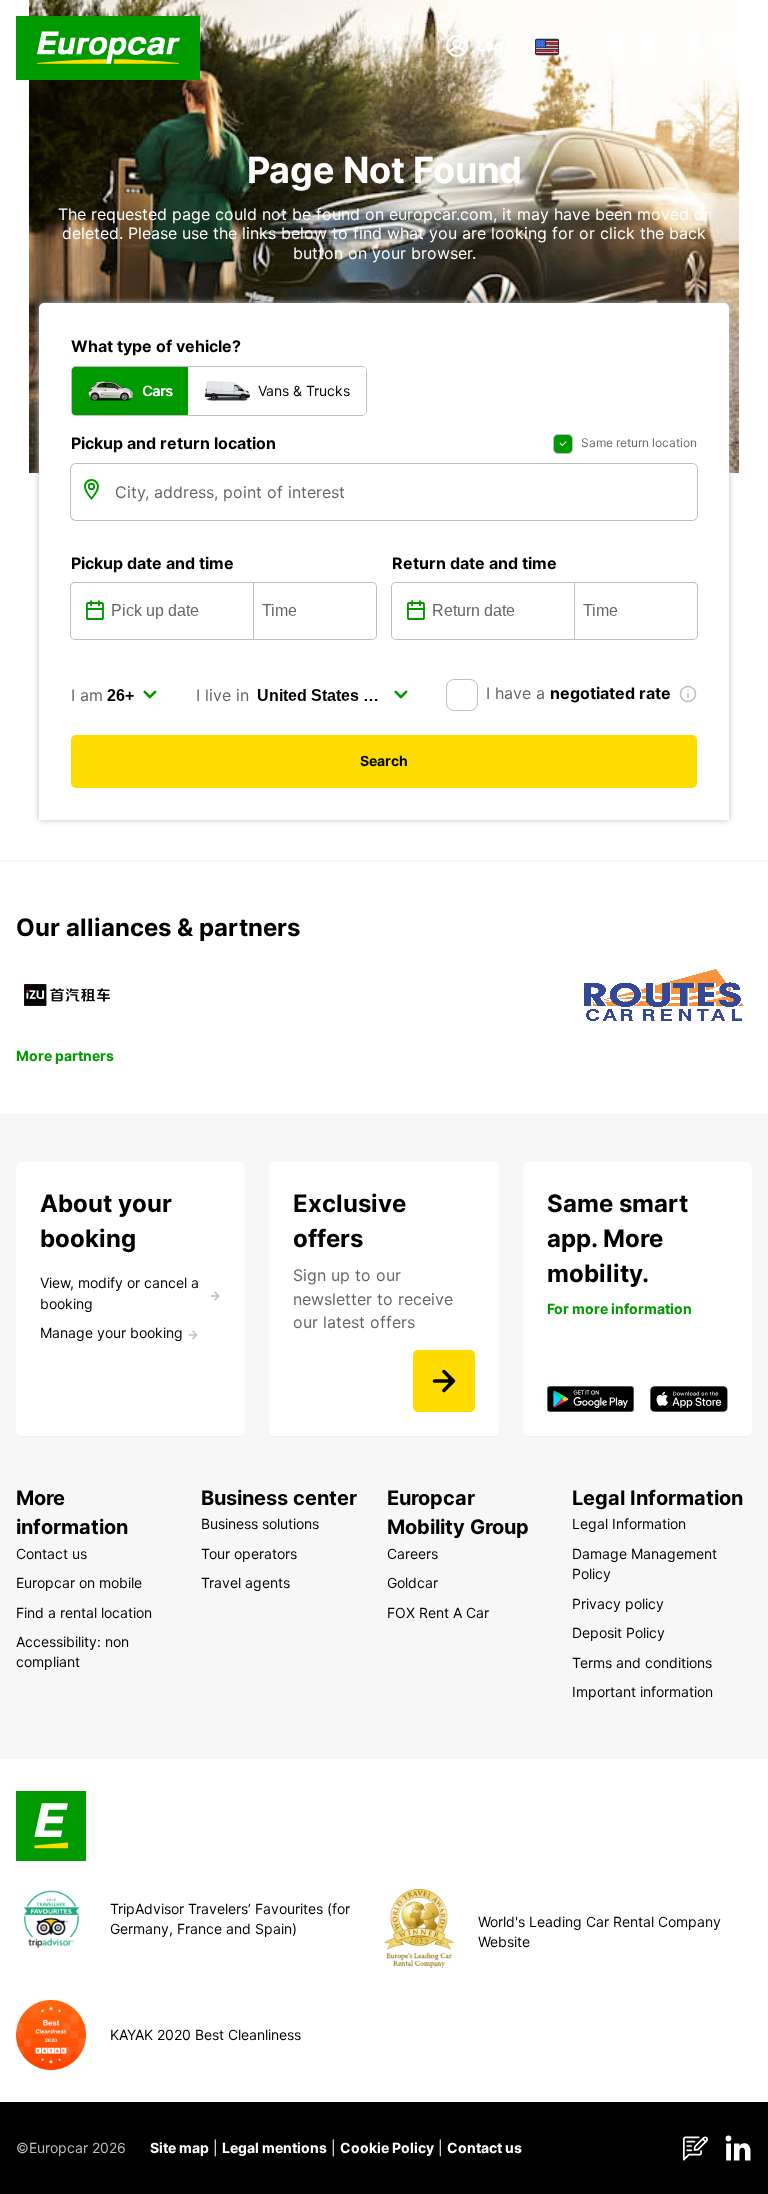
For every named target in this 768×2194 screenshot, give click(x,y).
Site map (179, 2147)
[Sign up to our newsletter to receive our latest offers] (444, 1381)
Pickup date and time (152, 563)
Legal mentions (274, 2147)
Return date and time (474, 563)
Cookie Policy (387, 2147)
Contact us (484, 2147)
